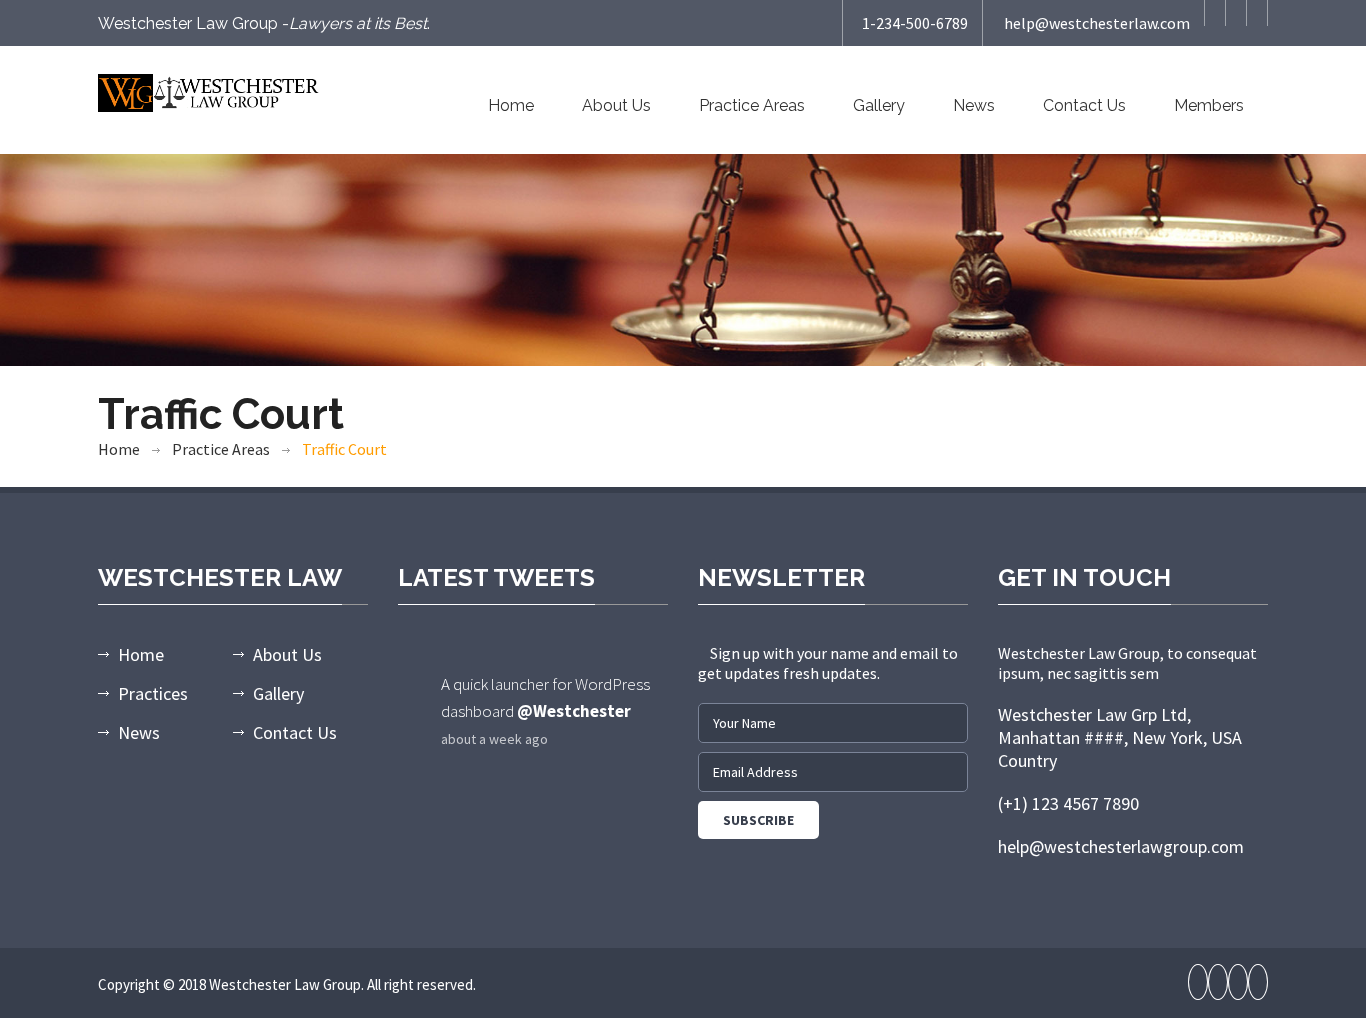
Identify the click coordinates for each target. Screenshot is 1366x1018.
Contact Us (1084, 105)
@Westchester (574, 711)
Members (1209, 105)
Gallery (879, 105)
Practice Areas (752, 105)
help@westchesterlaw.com (1097, 23)
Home (511, 105)
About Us (616, 105)
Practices (153, 693)
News (974, 105)
